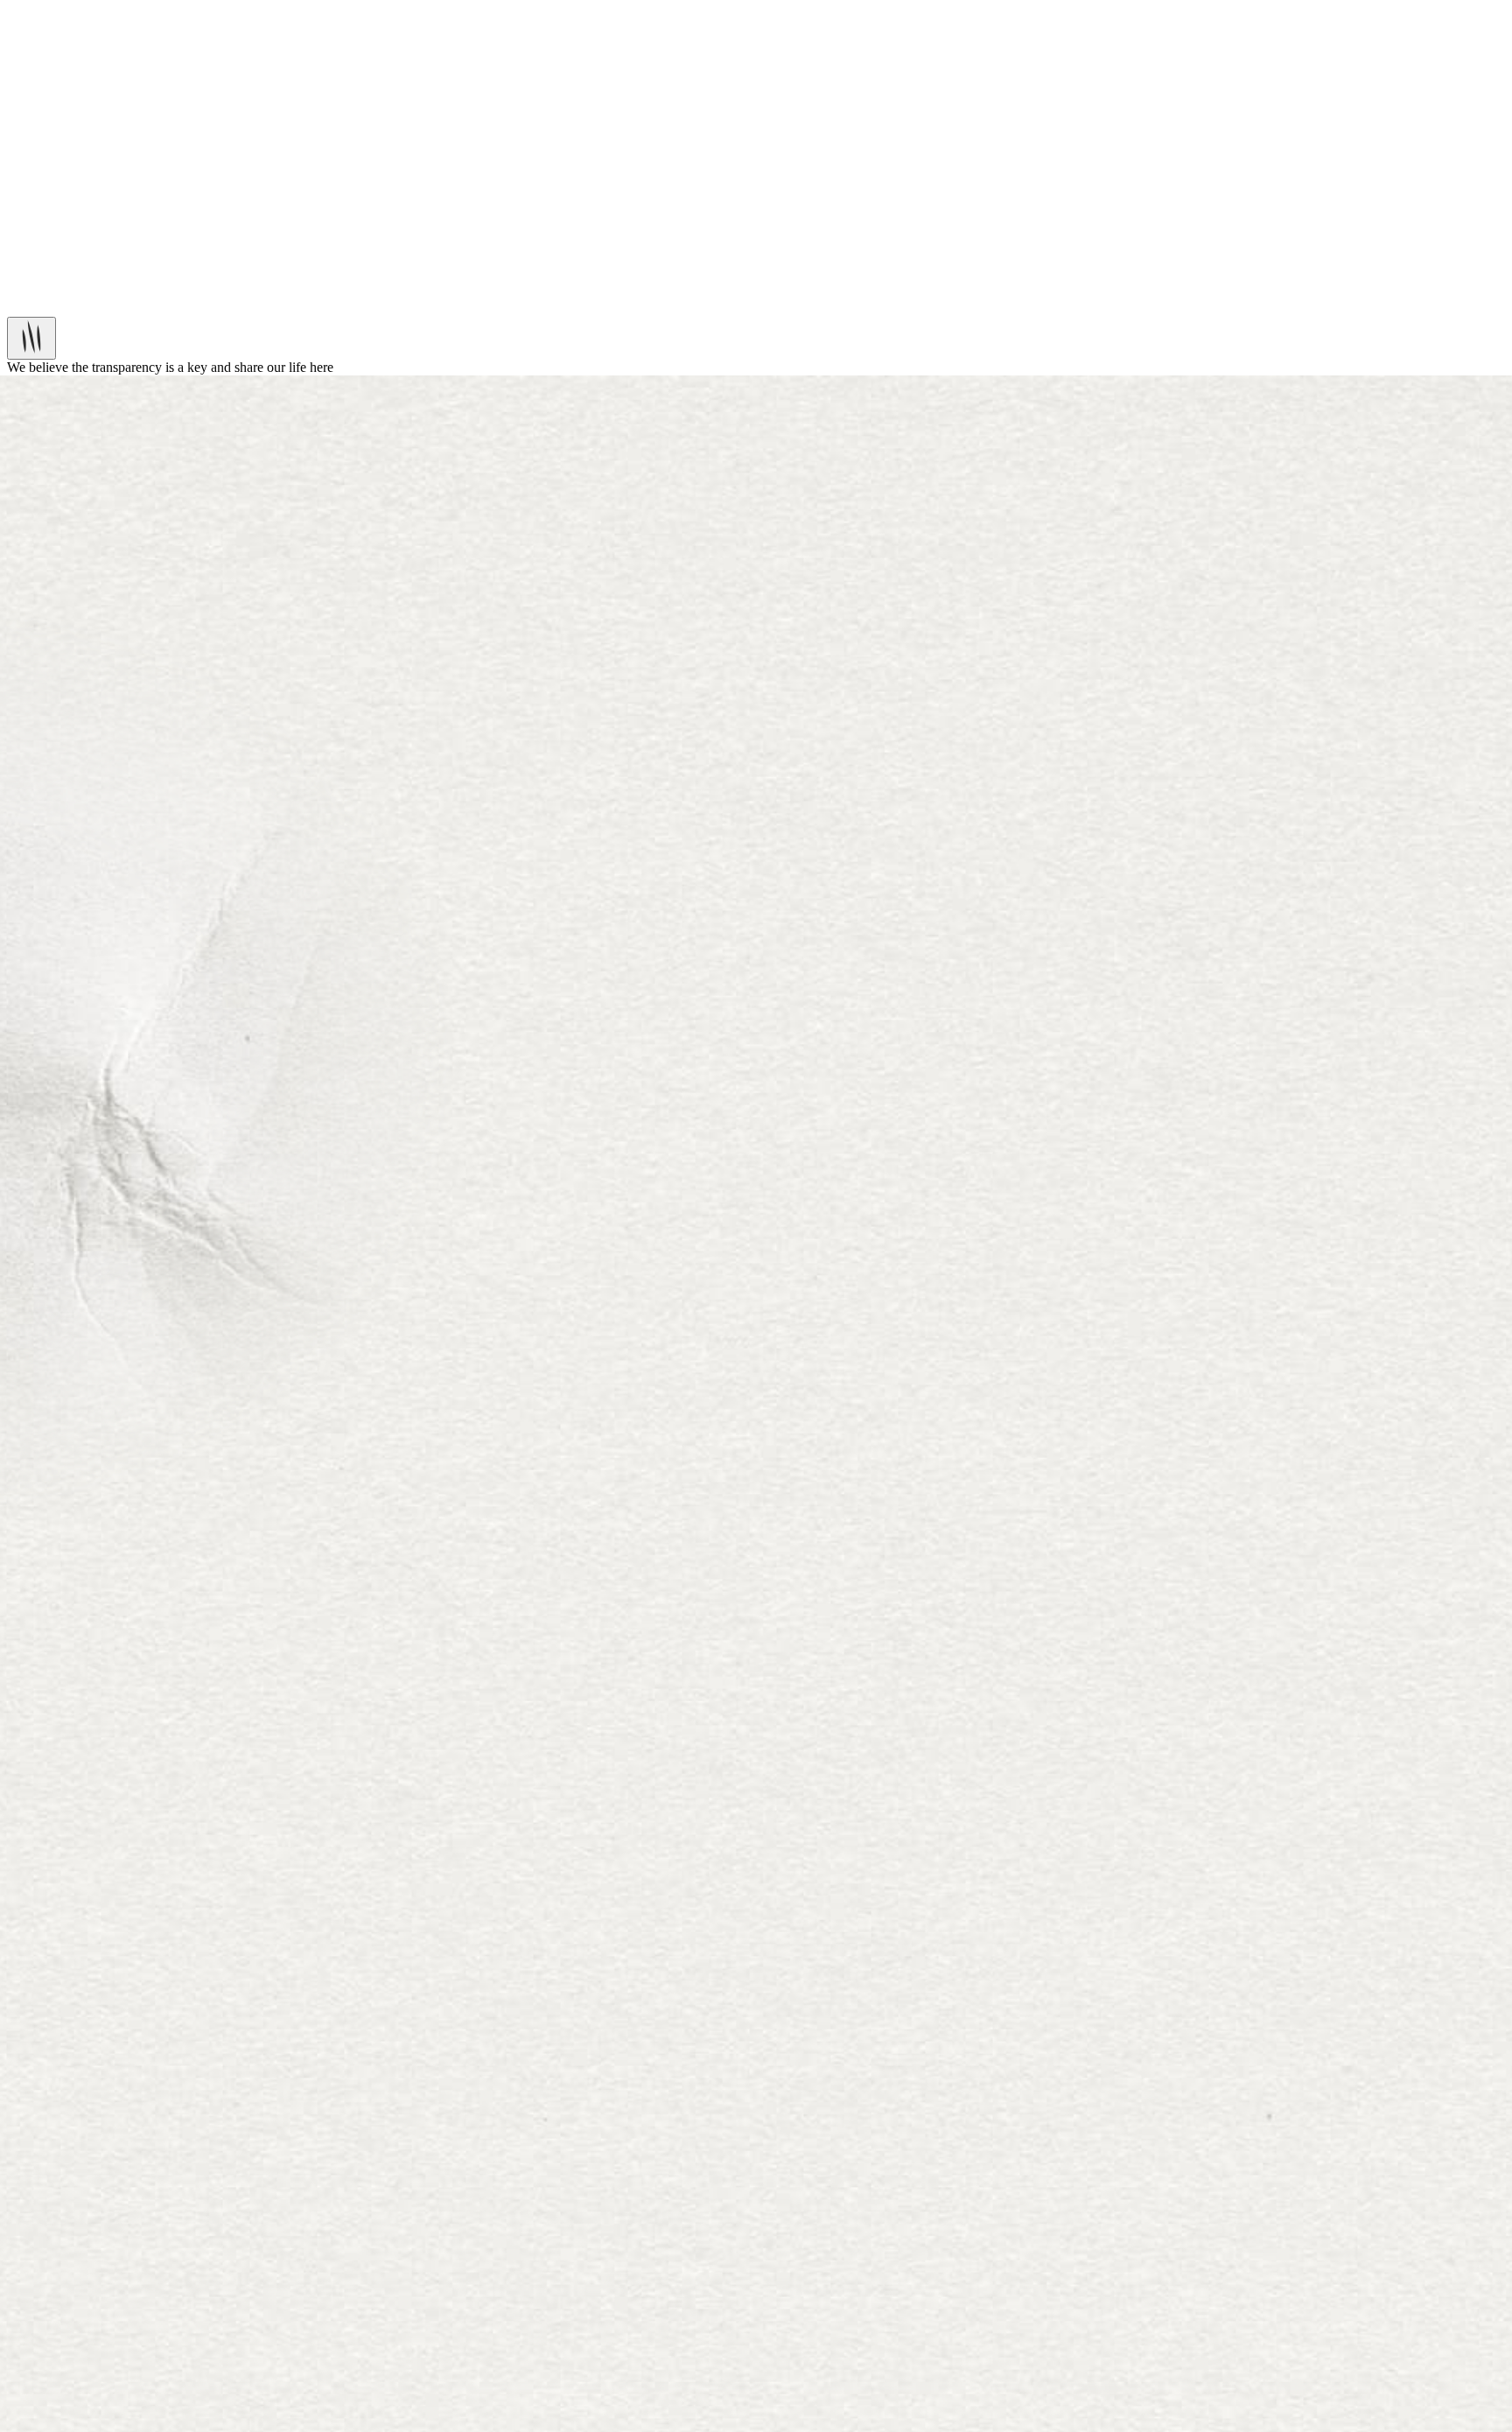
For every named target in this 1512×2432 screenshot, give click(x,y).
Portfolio (66, 230)
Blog (56, 27)
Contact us (71, 42)
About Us (69, 11)
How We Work (84, 245)
